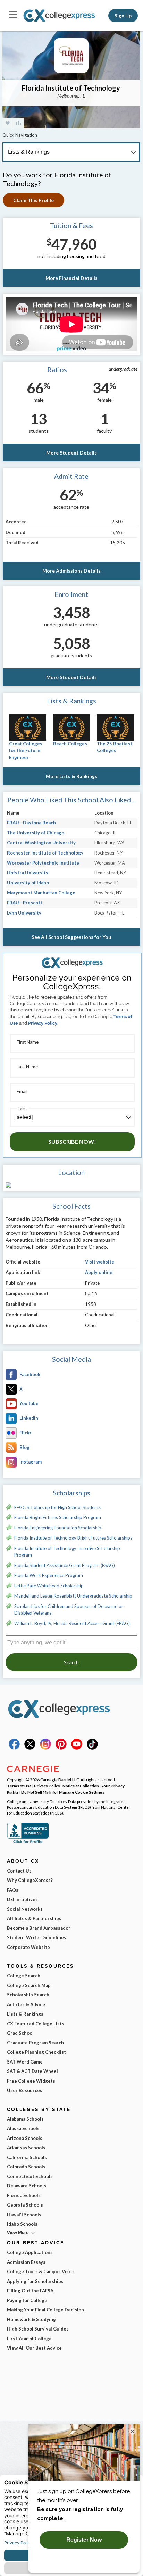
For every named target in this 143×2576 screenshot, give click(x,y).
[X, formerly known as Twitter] (30, 1748)
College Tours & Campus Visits (41, 2271)
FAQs (13, 1890)
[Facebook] (14, 1748)
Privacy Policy (43, 1023)
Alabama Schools (25, 2119)
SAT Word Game (25, 2062)
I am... (23, 1108)
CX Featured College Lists (36, 2024)
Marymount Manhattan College (41, 893)
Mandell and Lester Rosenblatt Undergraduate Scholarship (73, 1596)
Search (71, 1662)
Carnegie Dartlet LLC (60, 1779)
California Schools (27, 2157)
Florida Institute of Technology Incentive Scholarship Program (67, 1552)
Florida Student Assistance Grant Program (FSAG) (65, 1565)
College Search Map (29, 1985)
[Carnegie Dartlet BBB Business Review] (28, 1842)
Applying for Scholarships (35, 2281)
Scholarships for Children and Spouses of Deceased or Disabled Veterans (69, 1610)
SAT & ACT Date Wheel (32, 2071)
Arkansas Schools (26, 2148)
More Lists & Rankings (71, 776)
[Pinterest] (61, 1748)
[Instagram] (45, 1748)
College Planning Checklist (36, 2052)
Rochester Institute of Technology (45, 853)
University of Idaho (28, 883)
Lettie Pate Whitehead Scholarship (49, 1586)
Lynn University (24, 913)
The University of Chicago (36, 833)
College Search (24, 1976)
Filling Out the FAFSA (30, 2291)
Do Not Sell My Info (39, 1792)
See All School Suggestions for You (71, 937)
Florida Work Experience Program (49, 1575)
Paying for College (27, 2300)
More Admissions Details (71, 571)
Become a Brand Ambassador (39, 1928)
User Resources (25, 2090)
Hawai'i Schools (24, 2215)
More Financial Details (71, 278)
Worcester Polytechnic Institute (43, 863)
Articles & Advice (26, 2004)
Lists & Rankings (25, 2014)
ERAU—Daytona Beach (31, 823)
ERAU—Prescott (25, 903)
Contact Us (19, 1871)
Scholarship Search (28, 1995)
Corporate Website (28, 1947)
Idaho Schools (22, 2224)
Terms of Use (19, 1786)
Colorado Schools (26, 2167)
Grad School (20, 2033)
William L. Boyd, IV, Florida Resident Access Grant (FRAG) (72, 1623)
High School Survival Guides (38, 2329)
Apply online (99, 1272)
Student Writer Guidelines (37, 1937)
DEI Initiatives (22, 1899)
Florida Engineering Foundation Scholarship (58, 1528)
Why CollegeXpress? (30, 1880)
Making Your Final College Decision (45, 2310)
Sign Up (123, 16)
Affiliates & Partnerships (34, 1918)
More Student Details (71, 453)
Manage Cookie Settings (82, 1792)
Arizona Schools (25, 2138)
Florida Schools (24, 2195)
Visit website (100, 1262)
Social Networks (25, 1909)
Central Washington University (41, 843)
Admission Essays (26, 2262)
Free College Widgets (31, 2081)
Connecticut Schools (30, 2176)
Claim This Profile (33, 200)
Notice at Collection (81, 1786)
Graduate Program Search (35, 2043)
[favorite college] (8, 123)
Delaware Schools (27, 2186)
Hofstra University (28, 873)
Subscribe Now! (72, 1141)
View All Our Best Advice (34, 2348)
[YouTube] (77, 1748)
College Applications (30, 2252)
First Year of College (29, 2339)
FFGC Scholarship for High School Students (57, 1507)
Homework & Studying (31, 2319)
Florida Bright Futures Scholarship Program (58, 1517)
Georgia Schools (25, 2205)
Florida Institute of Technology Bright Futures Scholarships (73, 1538)
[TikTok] (92, 1748)
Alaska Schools (23, 2128)
